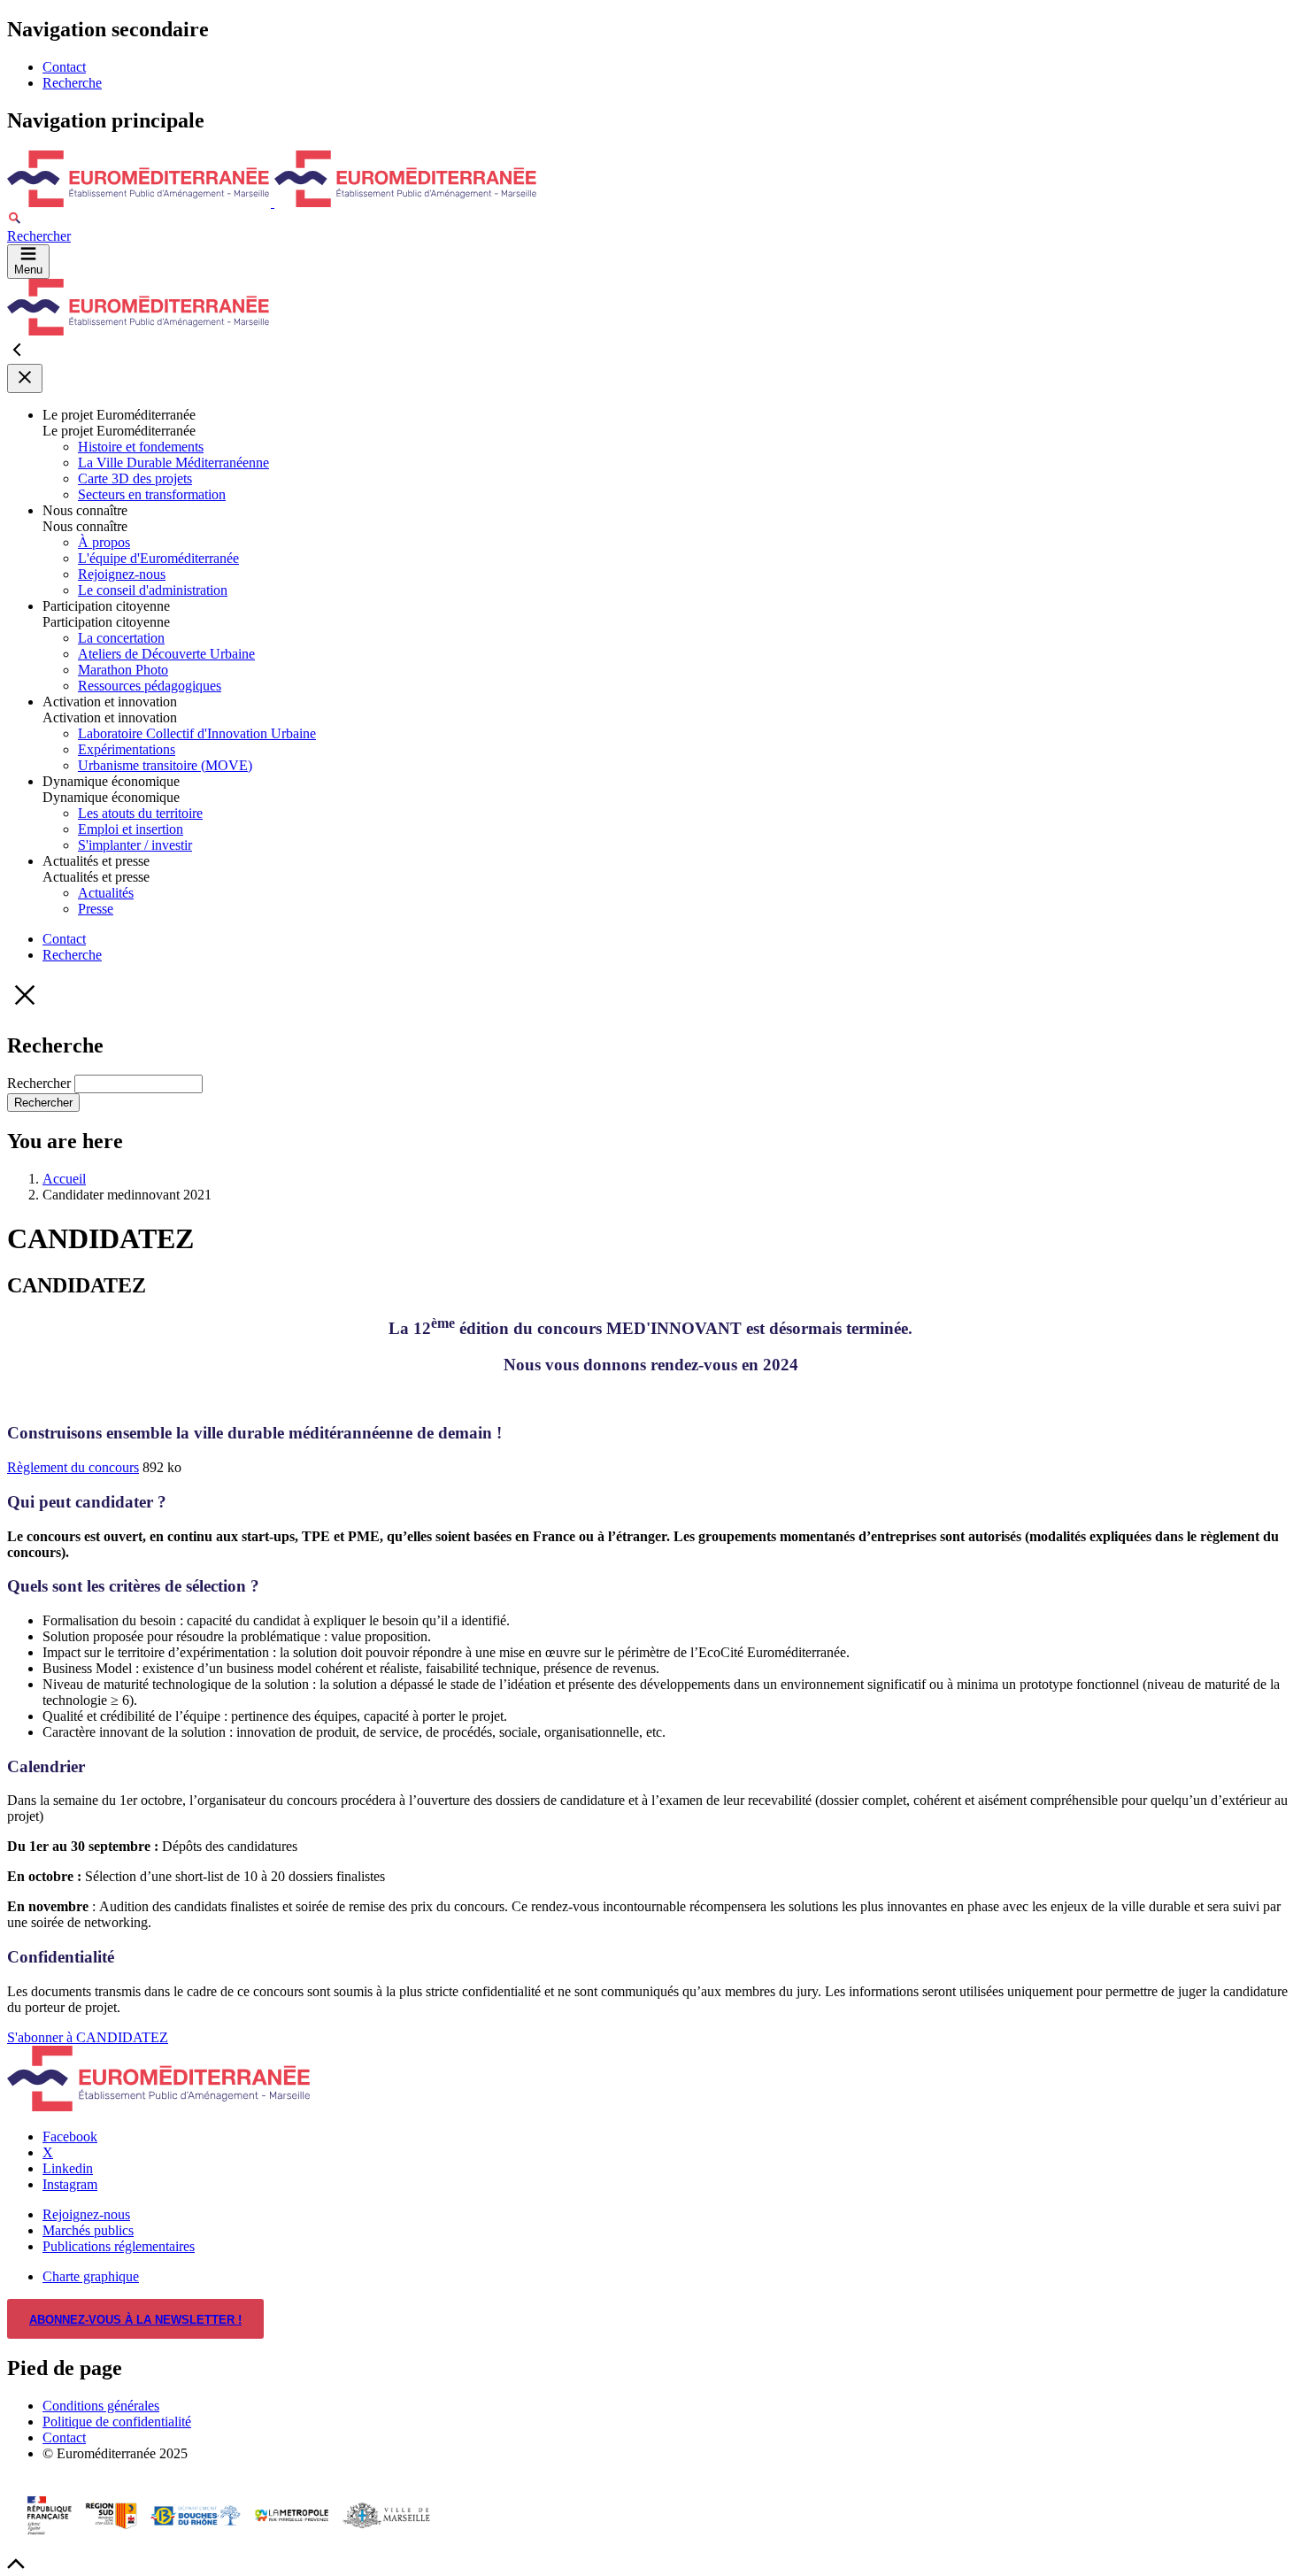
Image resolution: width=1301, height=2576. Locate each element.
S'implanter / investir (135, 845)
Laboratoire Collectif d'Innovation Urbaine (197, 733)
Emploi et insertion (131, 829)
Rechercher (41, 1083)
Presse (96, 909)
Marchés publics (88, 2230)
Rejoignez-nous (122, 574)
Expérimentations (127, 749)
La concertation (121, 638)
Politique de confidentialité (117, 2422)
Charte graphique (91, 2276)
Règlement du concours (73, 1467)
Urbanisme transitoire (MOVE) (165, 765)
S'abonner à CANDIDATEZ (88, 2037)
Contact (64, 67)
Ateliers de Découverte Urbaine (166, 654)
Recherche (72, 83)
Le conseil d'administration (153, 590)
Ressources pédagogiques (150, 686)
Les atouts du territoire (140, 813)
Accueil (64, 1179)
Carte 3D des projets (135, 478)
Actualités (106, 893)
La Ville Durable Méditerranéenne (173, 463)
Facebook (70, 2136)
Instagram (70, 2184)
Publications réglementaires (119, 2246)
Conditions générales (101, 2406)
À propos (104, 542)
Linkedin (68, 2168)
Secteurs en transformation (152, 494)
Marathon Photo (123, 670)
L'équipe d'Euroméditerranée (158, 558)
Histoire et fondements (141, 447)
